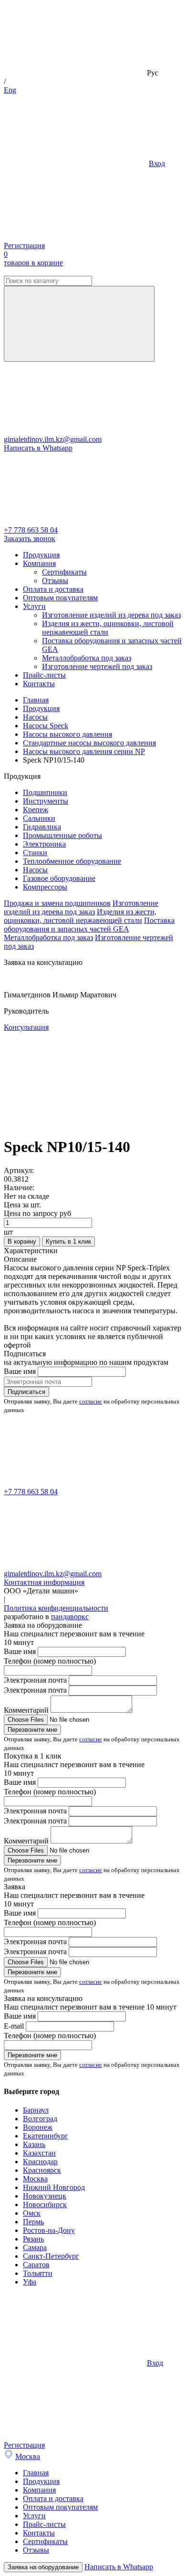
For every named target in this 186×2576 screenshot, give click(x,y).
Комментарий (26, 1710)
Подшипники (45, 792)
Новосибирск (45, 2204)
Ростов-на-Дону (49, 2230)
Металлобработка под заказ (87, 658)
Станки (35, 853)
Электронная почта (35, 1680)
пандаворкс (70, 1617)
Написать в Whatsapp (38, 448)
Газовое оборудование (59, 878)
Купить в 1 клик (68, 1241)
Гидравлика (42, 827)
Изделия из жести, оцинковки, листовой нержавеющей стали (108, 628)
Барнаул (36, 2110)
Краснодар (40, 2162)
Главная (36, 2473)
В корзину (22, 1241)
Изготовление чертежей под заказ (97, 666)
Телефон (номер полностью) (50, 1661)
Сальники (39, 818)
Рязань (33, 2239)
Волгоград (40, 2119)
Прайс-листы (44, 675)
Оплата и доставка (53, 589)
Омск (32, 2213)
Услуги (34, 606)
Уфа (30, 2282)
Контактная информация (44, 1582)
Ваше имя (20, 1371)
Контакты (39, 684)
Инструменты (46, 801)
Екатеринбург (46, 2136)
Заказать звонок (30, 539)
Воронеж (38, 2127)
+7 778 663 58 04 (31, 530)
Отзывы (55, 581)
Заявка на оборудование (43, 2567)
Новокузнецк (45, 2196)
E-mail (14, 2026)
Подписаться (26, 1392)
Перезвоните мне (32, 1730)
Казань (34, 2144)
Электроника (44, 844)
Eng (10, 90)
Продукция (41, 555)
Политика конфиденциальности (56, 1608)
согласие (91, 1401)
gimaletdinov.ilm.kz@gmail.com (53, 439)
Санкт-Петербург (51, 2256)
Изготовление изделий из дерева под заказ (111, 615)
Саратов (36, 2265)
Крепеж (36, 810)
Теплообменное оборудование (72, 861)
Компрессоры (45, 887)
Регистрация (24, 246)
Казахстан (39, 2153)
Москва (35, 2179)
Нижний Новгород (54, 2187)
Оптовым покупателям (60, 598)
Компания (39, 563)
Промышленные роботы (62, 835)
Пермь (33, 2222)
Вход (157, 163)
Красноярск (42, 2170)
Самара (35, 2247)
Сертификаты (64, 572)
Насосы (35, 870)
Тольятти (38, 2273)
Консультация (26, 1027)
